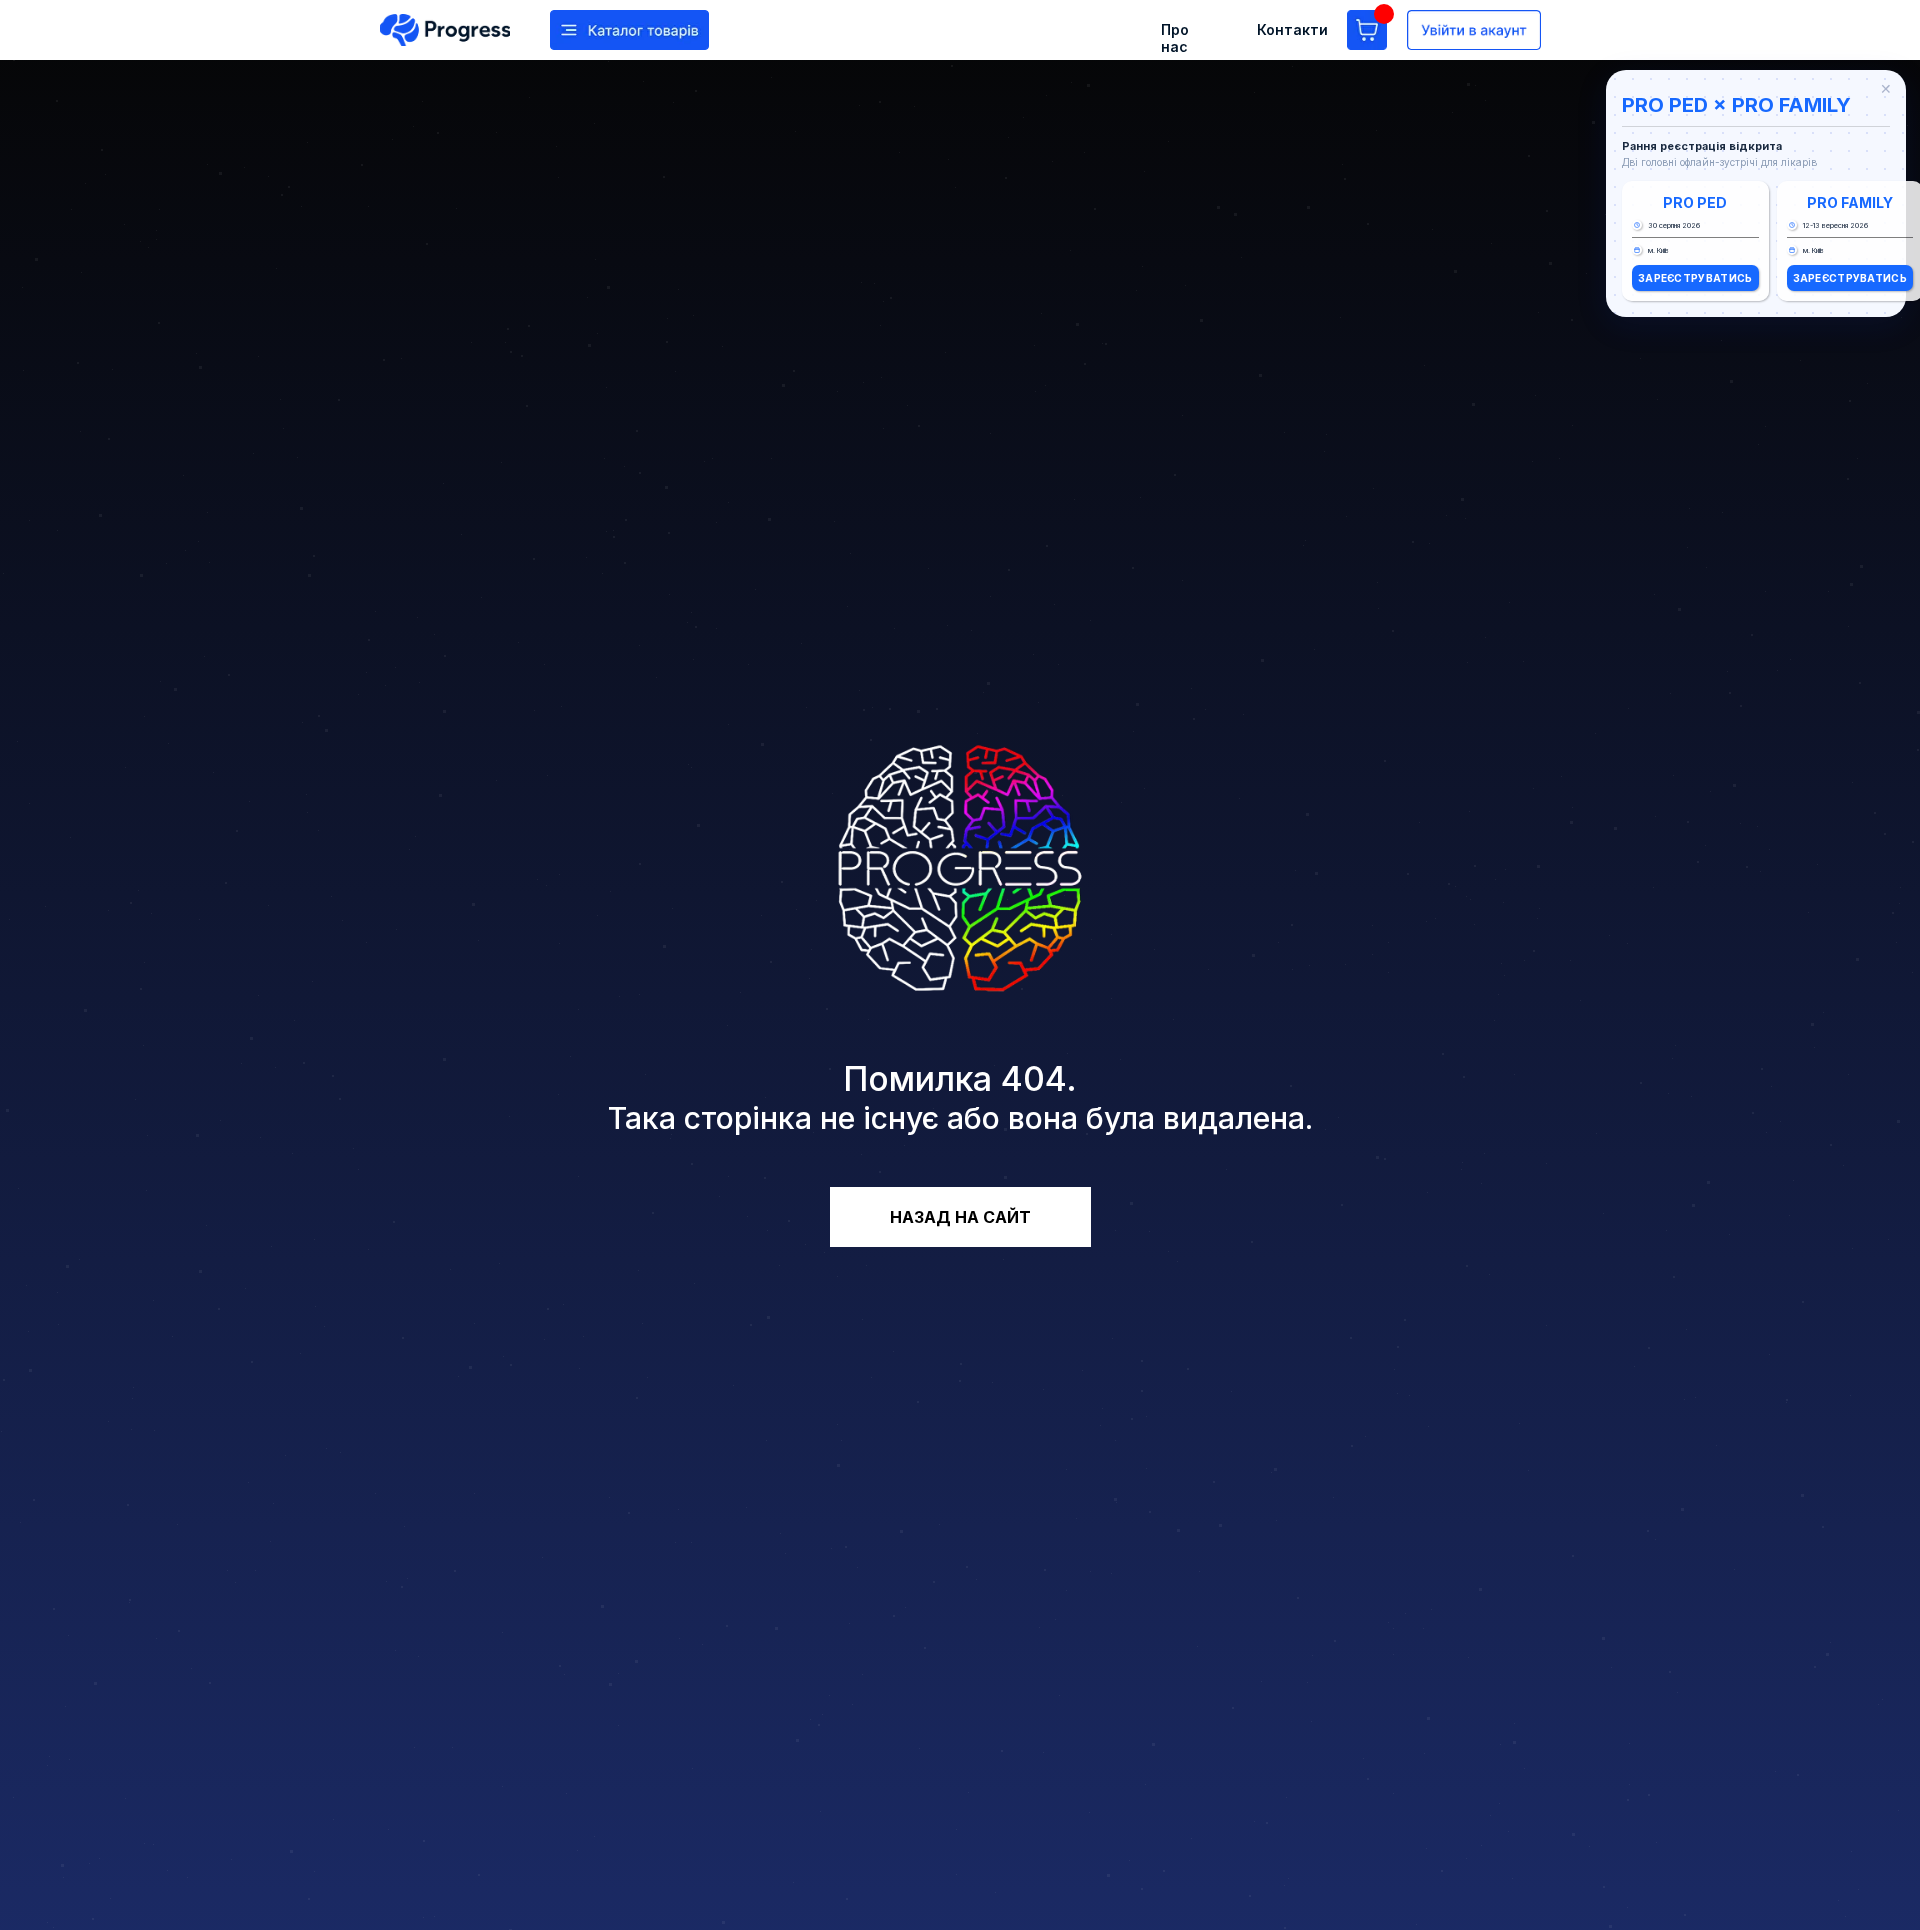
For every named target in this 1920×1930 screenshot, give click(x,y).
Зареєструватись (1695, 278)
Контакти (1292, 29)
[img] (445, 30)
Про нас (1175, 38)
